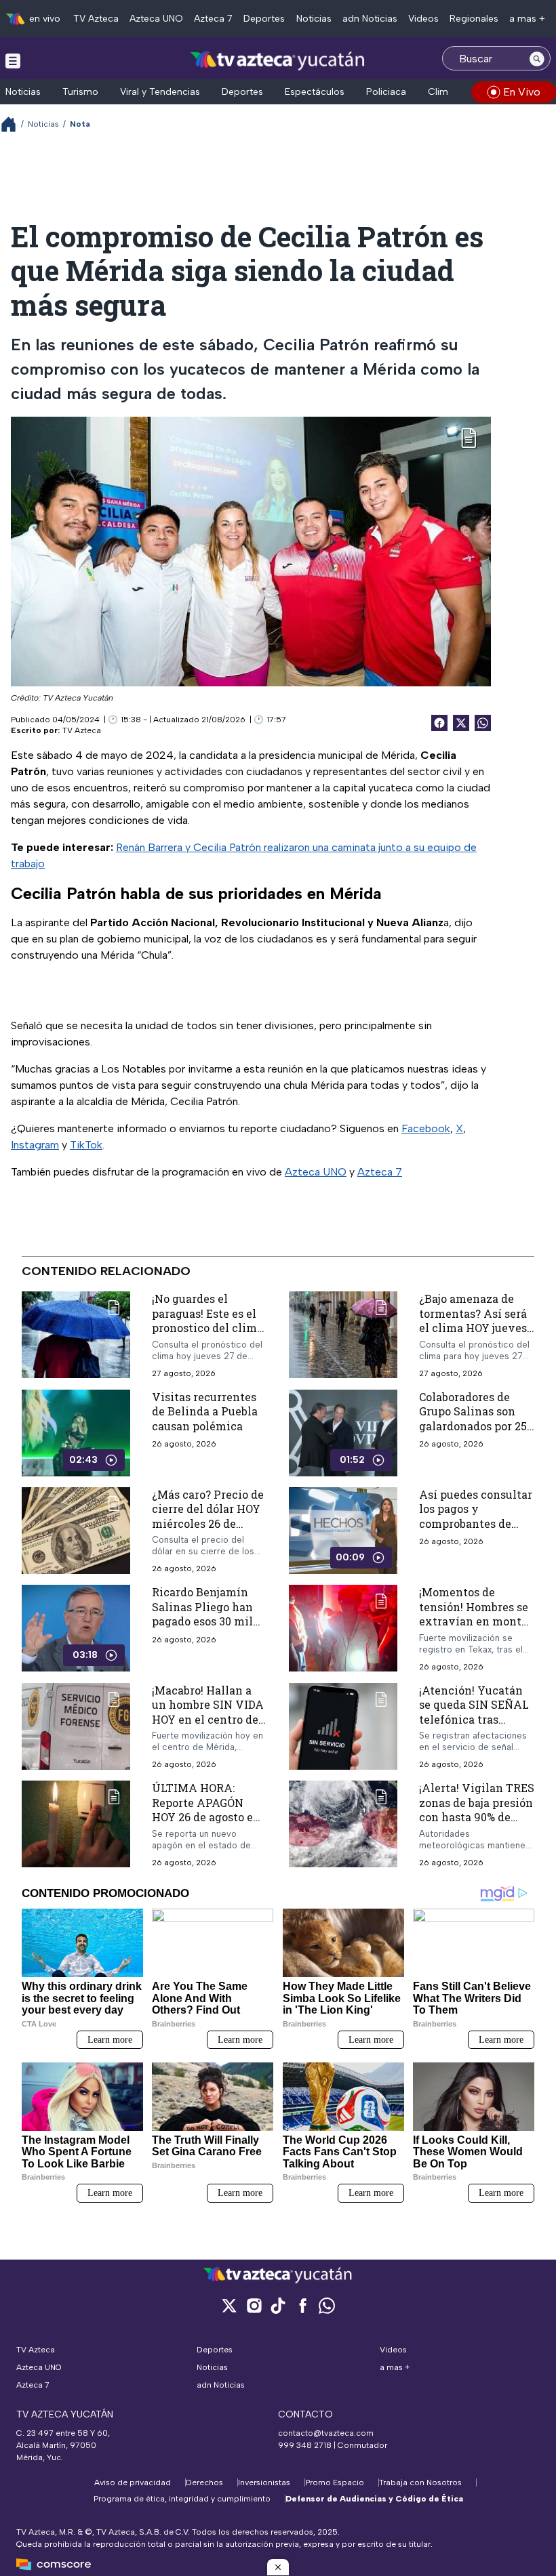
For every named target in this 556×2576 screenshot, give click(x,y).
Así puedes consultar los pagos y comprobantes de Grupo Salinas (476, 1516)
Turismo (80, 92)
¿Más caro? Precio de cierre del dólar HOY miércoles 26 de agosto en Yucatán (208, 1516)
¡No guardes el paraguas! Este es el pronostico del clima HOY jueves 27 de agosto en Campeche (207, 1328)
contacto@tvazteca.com (326, 2433)
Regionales (474, 19)
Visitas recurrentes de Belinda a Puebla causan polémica (205, 1411)
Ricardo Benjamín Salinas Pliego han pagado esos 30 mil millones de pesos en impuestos (208, 1622)
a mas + (527, 19)
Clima (441, 92)
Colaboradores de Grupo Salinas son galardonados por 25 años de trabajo (473, 1419)
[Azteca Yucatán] (278, 60)
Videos (423, 19)
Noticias (314, 19)
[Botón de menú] (13, 60)
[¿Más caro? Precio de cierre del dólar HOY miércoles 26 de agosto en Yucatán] (76, 1531)
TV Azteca (96, 19)
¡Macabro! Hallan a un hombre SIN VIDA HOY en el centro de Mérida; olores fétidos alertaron (208, 1719)
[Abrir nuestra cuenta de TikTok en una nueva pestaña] (278, 2305)
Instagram (35, 1145)
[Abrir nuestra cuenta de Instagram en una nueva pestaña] (254, 2305)
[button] (278, 2567)
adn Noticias (370, 19)
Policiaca (386, 92)
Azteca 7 (213, 19)
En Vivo (522, 92)
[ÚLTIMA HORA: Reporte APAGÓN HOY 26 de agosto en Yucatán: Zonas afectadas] (76, 1825)
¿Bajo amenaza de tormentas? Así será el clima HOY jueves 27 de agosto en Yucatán (473, 1328)
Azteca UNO (156, 19)
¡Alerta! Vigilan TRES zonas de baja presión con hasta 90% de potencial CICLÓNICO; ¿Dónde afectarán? (477, 1817)
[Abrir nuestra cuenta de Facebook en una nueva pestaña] (302, 2305)
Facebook (426, 1128)
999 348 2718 (305, 2445)
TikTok (86, 1145)
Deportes (264, 19)
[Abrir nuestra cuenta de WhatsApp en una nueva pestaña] (327, 2305)
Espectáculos (315, 92)
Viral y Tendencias (160, 92)
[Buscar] (537, 58)
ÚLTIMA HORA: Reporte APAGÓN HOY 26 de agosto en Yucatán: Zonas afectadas (206, 1817)
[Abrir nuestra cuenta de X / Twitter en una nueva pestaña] (229, 2305)
